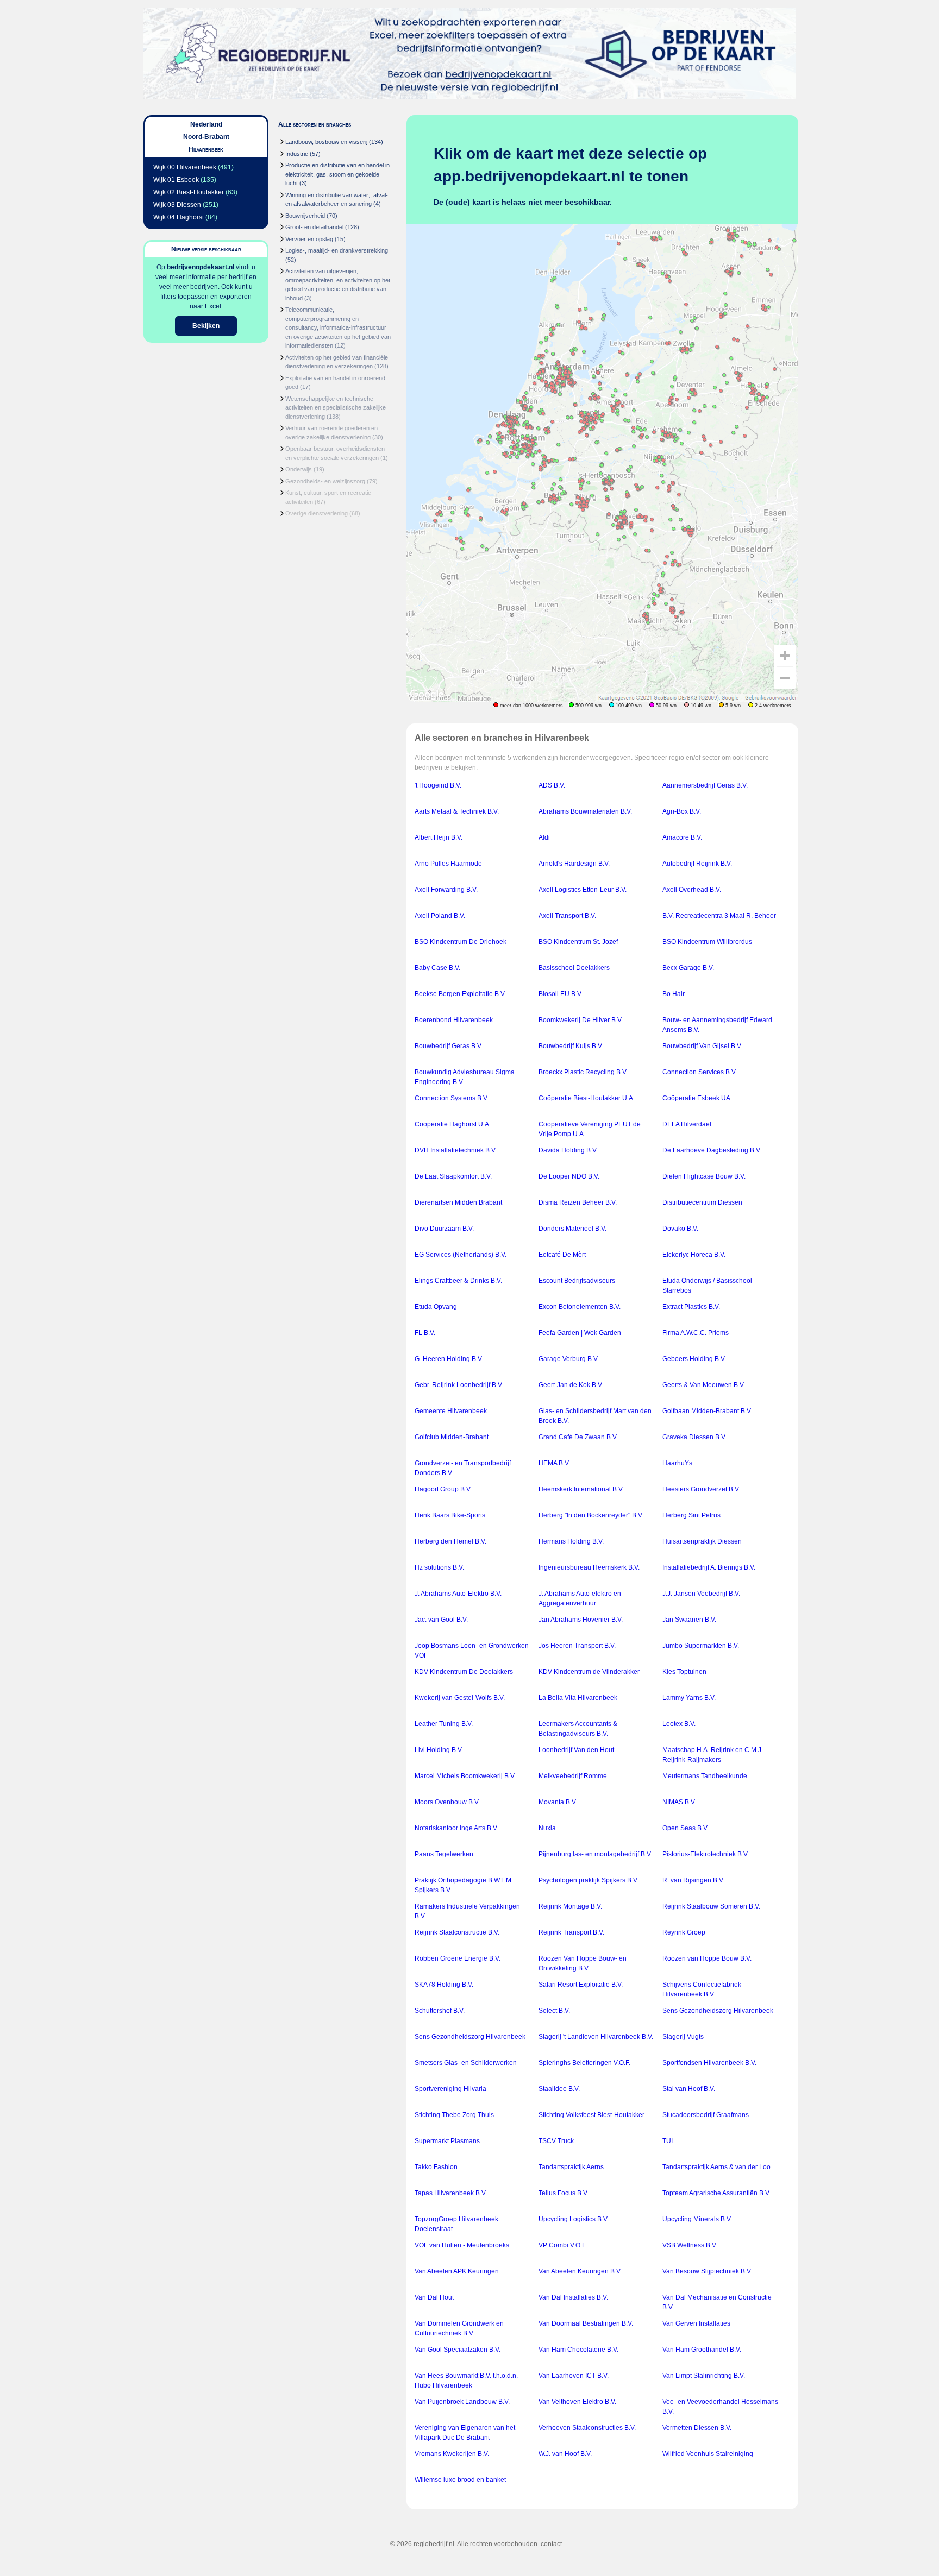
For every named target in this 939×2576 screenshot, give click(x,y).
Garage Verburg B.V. (569, 1359)
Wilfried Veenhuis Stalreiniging (708, 2454)
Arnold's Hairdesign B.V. (574, 864)
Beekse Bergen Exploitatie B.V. (460, 994)
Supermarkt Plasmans (447, 2141)
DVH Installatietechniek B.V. (456, 1150)
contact (551, 2544)
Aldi (544, 837)
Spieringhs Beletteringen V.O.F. (584, 2063)
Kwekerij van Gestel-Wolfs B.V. (460, 1698)
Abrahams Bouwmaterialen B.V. (585, 811)
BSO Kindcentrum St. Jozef (578, 942)
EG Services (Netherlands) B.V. (461, 1255)
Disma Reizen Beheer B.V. (578, 1202)
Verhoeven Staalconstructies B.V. (587, 2428)
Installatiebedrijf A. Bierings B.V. (709, 1567)
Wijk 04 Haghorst (179, 217)
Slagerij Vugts (683, 2037)
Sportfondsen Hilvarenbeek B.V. (709, 2063)
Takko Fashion (436, 2167)
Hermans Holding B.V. (571, 1541)
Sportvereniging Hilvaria (450, 2089)
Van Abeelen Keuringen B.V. (580, 2271)
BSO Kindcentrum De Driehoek (461, 942)
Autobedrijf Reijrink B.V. (697, 864)
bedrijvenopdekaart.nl (201, 267)
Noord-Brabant (206, 137)
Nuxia (547, 1828)
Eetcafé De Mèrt (562, 1255)
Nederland (206, 124)
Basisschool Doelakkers (574, 968)
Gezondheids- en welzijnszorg (325, 481)
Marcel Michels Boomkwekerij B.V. (465, 1776)
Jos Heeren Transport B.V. (577, 1646)
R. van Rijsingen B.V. (693, 1880)
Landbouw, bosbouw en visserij (326, 142)
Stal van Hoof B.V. (689, 2089)
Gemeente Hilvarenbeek (451, 1411)
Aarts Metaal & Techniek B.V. (457, 811)
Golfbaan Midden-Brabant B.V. (707, 1411)
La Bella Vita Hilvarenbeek (578, 1698)
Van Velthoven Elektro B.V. (577, 2402)
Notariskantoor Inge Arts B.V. (456, 1828)
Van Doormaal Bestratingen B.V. (586, 2323)
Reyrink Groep (684, 1932)
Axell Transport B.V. (567, 916)
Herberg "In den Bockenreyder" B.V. (591, 1515)
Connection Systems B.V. (452, 1098)
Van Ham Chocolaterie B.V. (578, 2350)
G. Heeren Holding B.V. (449, 1359)
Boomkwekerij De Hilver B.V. (581, 1020)
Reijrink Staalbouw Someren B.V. (711, 1906)
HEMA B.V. (554, 1463)
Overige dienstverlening (317, 513)
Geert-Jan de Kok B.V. (571, 1385)
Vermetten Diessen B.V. (697, 2428)
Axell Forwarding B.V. (446, 890)
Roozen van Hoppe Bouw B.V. (707, 1958)
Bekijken (206, 326)
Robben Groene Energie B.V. (458, 1958)
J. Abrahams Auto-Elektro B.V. (458, 1594)
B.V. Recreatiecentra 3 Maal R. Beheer (719, 916)
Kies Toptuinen (684, 1672)
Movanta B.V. (558, 1802)
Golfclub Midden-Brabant (452, 1437)
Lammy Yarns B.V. (689, 1698)
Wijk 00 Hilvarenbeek (185, 167)
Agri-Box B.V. (682, 811)
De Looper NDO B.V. (569, 1176)
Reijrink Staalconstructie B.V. (457, 1932)
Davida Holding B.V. (568, 1150)
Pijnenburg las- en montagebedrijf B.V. (595, 1854)
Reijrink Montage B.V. (570, 1906)
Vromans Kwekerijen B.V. (452, 2454)
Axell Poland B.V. (440, 916)
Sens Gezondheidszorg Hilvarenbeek (718, 2011)
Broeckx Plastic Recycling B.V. (583, 1072)
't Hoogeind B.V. (438, 785)
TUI (668, 2141)
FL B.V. (425, 1333)
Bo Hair (674, 994)
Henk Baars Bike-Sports (450, 1515)
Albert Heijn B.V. (439, 837)
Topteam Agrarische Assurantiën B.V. (716, 2193)
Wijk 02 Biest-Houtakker (189, 192)
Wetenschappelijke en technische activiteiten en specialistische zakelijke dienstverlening (336, 408)
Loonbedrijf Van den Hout (576, 1750)
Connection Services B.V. (700, 1072)
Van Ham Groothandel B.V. (702, 2350)
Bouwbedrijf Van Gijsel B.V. (702, 1046)
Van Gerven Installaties (696, 2323)
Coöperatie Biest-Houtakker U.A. (587, 1098)
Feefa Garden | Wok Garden (580, 1333)
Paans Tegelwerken (444, 1854)
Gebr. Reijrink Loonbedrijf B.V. (459, 1385)
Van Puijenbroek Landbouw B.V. (462, 2402)
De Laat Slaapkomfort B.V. (453, 1176)
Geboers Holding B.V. (694, 1359)
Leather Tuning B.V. (444, 1724)
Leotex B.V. (679, 1724)
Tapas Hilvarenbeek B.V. (451, 2193)
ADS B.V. (552, 785)
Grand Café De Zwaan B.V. (578, 1437)
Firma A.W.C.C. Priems (696, 1333)
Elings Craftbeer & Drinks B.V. (458, 1281)
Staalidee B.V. (559, 2089)
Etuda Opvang (436, 1307)
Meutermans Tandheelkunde (705, 1776)
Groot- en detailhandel (314, 227)
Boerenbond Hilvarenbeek (454, 1020)
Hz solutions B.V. (439, 1567)
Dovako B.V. (680, 1229)
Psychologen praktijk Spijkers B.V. (589, 1880)
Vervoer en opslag (309, 239)
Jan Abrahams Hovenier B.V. (581, 1620)
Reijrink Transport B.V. (571, 1932)
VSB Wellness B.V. (690, 2245)
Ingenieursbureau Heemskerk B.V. (589, 1567)
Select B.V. (554, 2011)
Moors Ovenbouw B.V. (447, 1802)
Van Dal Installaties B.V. (573, 2297)
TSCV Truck (556, 2141)
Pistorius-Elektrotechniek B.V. (706, 1854)
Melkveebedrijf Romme (573, 1776)
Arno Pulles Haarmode (448, 864)
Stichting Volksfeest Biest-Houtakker (591, 2115)
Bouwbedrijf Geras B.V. (449, 1046)
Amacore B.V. (682, 837)
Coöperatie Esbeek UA (696, 1098)
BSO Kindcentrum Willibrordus (707, 942)
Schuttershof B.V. (440, 2011)
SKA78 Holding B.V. (444, 1985)
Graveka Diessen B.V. (694, 1437)
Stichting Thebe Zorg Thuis (454, 2115)
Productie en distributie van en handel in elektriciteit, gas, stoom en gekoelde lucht (337, 174)
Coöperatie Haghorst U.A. (453, 1124)
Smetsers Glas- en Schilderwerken (466, 2063)
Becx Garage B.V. (688, 968)
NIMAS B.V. (679, 1802)
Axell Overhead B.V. (692, 890)
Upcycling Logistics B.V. (574, 2219)
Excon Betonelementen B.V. (580, 1307)
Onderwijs (299, 469)
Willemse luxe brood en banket (460, 2480)
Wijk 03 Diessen (177, 205)
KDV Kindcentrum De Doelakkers (464, 1672)
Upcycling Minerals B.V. (697, 2219)
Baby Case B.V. (437, 968)
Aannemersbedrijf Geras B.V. (705, 785)
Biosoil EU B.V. (561, 994)
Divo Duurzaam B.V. (444, 1229)
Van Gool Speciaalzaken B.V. (458, 2350)
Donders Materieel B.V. (572, 1229)
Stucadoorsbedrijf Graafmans (706, 2115)
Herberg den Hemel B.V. (450, 1541)
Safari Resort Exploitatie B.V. (581, 1985)
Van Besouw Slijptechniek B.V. (707, 2271)
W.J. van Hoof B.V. (565, 2454)
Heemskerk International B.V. (581, 1489)
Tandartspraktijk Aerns (571, 2167)
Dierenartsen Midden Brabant (458, 1202)
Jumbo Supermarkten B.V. (701, 1646)
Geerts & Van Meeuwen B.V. (704, 1385)
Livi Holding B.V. (439, 1750)
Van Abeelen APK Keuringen (457, 2271)
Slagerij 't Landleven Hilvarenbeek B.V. (596, 2037)
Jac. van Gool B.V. (441, 1620)
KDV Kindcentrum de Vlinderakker (589, 1672)
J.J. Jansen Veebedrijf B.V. (701, 1594)
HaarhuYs (677, 1463)
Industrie (297, 154)
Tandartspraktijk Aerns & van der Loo (716, 2167)
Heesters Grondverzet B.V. (701, 1489)
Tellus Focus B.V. (564, 2193)
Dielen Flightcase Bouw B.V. (704, 1176)
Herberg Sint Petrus (691, 1515)
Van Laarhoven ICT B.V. (574, 2376)
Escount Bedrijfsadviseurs (577, 1281)
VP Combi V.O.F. (563, 2245)
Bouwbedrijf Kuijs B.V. (571, 1046)
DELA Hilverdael (687, 1124)
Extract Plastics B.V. (691, 1307)
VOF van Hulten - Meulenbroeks (462, 2245)
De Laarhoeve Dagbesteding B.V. (712, 1150)
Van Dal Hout (434, 2297)
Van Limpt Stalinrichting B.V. (704, 2376)
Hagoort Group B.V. (443, 1489)
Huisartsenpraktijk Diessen (702, 1541)
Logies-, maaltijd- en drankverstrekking (337, 250)
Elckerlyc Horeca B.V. (694, 1255)
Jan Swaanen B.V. (689, 1620)
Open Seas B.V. (686, 1828)
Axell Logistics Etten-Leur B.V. (583, 890)
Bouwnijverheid (305, 216)
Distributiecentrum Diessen (702, 1202)
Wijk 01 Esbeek (176, 180)
